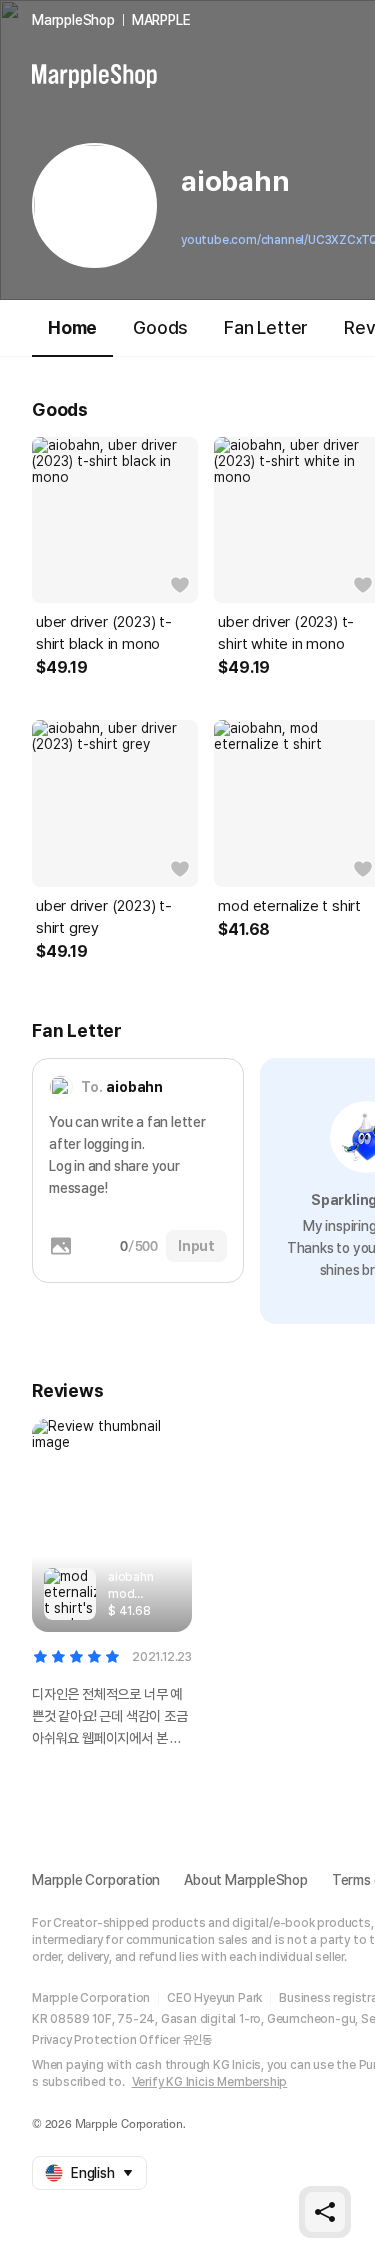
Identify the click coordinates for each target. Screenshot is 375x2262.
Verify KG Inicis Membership (210, 2082)
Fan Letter (266, 327)
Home (72, 327)
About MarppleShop (246, 1880)
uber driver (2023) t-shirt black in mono (104, 633)
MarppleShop (73, 20)
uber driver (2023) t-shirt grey (104, 917)
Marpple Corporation (96, 1880)
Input (196, 1246)
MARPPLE (161, 20)
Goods (160, 327)
